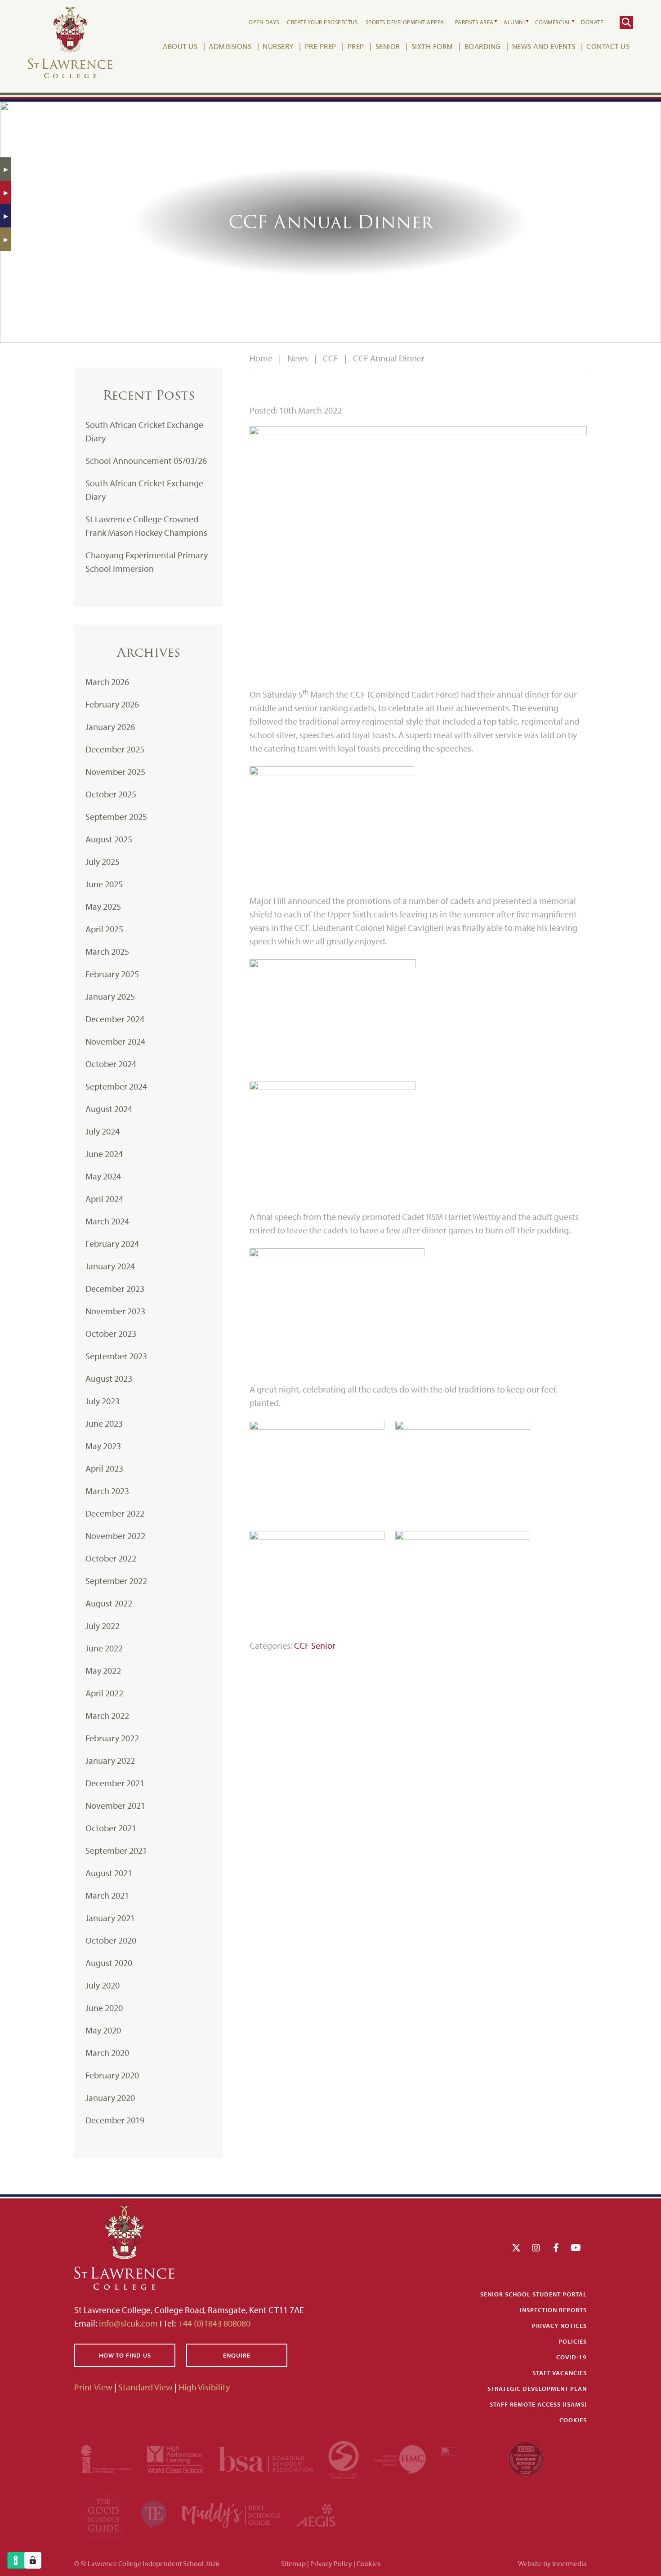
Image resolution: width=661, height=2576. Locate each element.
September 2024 (116, 1086)
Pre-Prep (321, 46)
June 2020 (104, 2008)
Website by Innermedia (552, 2563)
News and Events (544, 46)
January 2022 (110, 1760)
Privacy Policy (331, 2563)
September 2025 (116, 816)
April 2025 (104, 929)
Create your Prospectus (322, 22)
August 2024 (109, 1109)
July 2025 (103, 861)
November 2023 (115, 1311)
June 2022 (104, 1648)
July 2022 (103, 1626)
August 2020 (109, 1963)
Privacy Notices (559, 2326)
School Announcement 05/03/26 (146, 460)
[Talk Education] (155, 2514)
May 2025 (103, 906)
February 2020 (112, 2075)
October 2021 (111, 1828)
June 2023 (104, 1423)
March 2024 (107, 1221)
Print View (93, 2387)
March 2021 (107, 1895)
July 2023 (103, 1401)
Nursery (278, 46)
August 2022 (109, 1603)
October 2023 (111, 1333)
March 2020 (107, 2053)
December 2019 (115, 2120)
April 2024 (104, 1199)
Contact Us (608, 46)
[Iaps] (107, 2458)
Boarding (483, 46)
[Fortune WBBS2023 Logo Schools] (526, 2458)
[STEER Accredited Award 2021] (344, 2458)
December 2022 (115, 1513)
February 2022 (112, 1738)
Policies (573, 2341)
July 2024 (103, 1131)
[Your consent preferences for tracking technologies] (33, 2560)
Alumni (514, 22)
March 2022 (107, 1715)
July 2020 (103, 1985)
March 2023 (107, 1491)
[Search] (626, 22)
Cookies (573, 2420)
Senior (388, 46)
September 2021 (116, 1850)
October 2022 (111, 1558)
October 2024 (111, 1064)
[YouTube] (576, 2247)
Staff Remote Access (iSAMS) (538, 2404)
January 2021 (110, 1918)
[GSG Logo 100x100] (104, 2514)
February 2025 (112, 974)
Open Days (264, 22)
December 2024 (115, 1019)
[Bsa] (266, 2458)
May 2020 (103, 2030)
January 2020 (110, 2098)
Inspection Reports (553, 2310)
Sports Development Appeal (406, 22)
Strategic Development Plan (537, 2389)
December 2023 (115, 1288)
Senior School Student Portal (534, 2294)
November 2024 (115, 1041)
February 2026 (112, 704)
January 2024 (110, 1266)
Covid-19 (572, 2357)
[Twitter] (516, 2247)
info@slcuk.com (128, 2323)
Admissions (230, 46)
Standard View (145, 2387)
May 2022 (103, 1671)
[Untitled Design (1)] (316, 2514)
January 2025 (110, 996)
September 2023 (116, 1356)
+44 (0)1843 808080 (213, 2323)
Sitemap (293, 2563)
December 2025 (115, 749)
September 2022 (116, 1581)
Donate (592, 22)
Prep (356, 46)
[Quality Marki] (468, 2458)
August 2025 (109, 839)
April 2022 (104, 1693)
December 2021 (115, 1783)
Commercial (553, 22)
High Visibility (204, 2387)
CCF (302, 1645)
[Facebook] (556, 2247)
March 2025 (107, 951)
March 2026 (107, 682)
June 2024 (104, 1154)
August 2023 (109, 1378)
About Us (180, 46)
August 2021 (109, 1873)
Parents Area (474, 22)
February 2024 (112, 1244)
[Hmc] (401, 2458)
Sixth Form (432, 46)
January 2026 (110, 727)
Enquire (237, 2355)
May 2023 (103, 1446)
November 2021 (115, 1805)
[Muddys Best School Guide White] (232, 2514)
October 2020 (111, 1940)
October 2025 (111, 794)
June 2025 (104, 884)
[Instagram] (536, 2247)
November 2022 (115, 1536)
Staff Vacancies (560, 2373)
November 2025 (115, 772)
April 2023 (104, 1468)
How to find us (125, 2355)
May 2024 (103, 1176)
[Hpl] (176, 2458)
